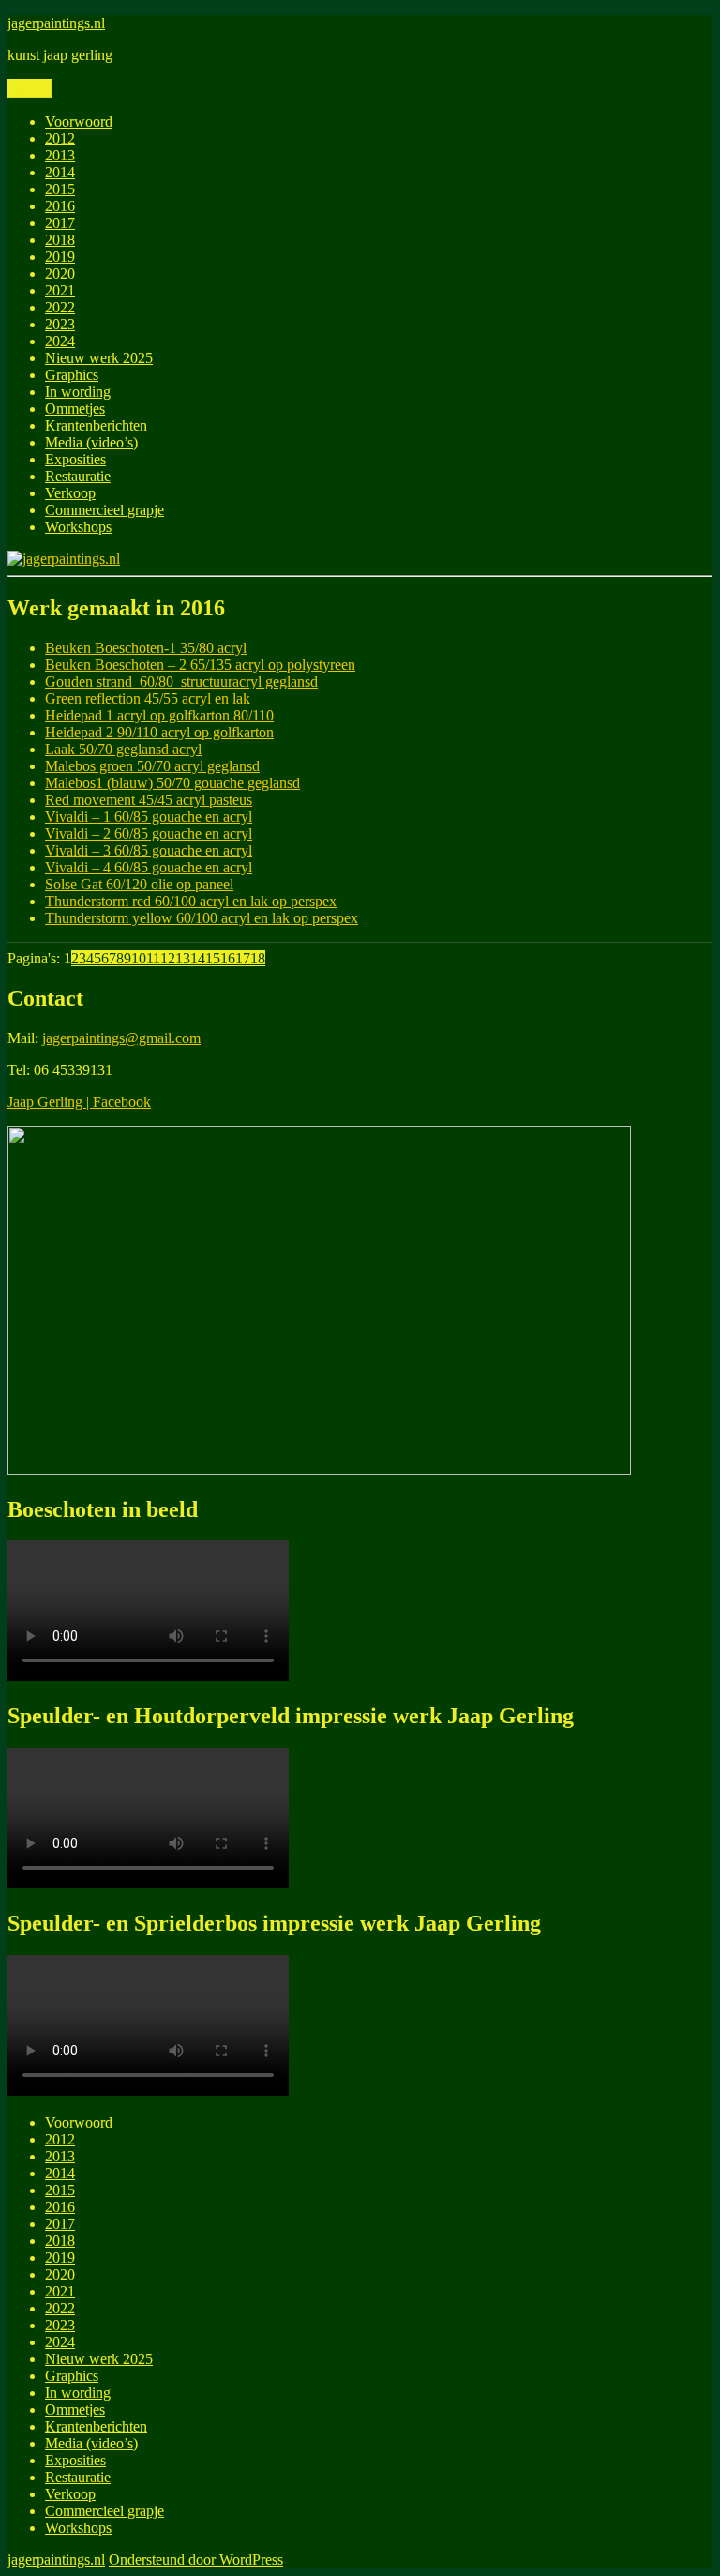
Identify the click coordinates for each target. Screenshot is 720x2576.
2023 (60, 324)
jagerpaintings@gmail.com (121, 1038)
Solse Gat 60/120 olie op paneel (139, 884)
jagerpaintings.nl (56, 23)
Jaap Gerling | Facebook (79, 1102)
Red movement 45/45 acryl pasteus (149, 800)
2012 (60, 138)
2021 (60, 290)
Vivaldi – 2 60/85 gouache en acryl (149, 833)
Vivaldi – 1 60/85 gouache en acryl (149, 817)
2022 (60, 307)
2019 (60, 257)
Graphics (72, 375)
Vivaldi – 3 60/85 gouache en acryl (149, 850)
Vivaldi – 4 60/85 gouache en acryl (149, 867)
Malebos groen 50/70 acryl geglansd (152, 766)
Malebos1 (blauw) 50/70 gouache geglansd (172, 783)
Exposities (75, 459)
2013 (60, 155)
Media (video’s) (91, 442)
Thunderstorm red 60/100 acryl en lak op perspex (191, 901)
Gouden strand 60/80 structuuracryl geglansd (181, 682)
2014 (60, 172)
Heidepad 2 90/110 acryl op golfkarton (159, 732)
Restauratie (78, 476)
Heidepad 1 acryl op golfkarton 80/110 (159, 715)
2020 (60, 273)
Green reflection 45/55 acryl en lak (148, 698)
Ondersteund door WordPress (196, 2560)
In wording (78, 392)
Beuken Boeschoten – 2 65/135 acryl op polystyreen (200, 665)
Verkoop (70, 493)
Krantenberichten (96, 425)
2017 (60, 223)
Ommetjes (75, 409)
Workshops (78, 527)
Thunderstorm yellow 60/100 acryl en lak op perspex (202, 918)
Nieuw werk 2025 (99, 358)
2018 (60, 240)
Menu (30, 89)
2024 (60, 341)
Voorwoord (79, 121)
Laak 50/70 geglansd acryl (123, 749)
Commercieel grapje (105, 510)
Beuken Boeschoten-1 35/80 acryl (146, 648)
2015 (60, 189)
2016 (60, 206)
